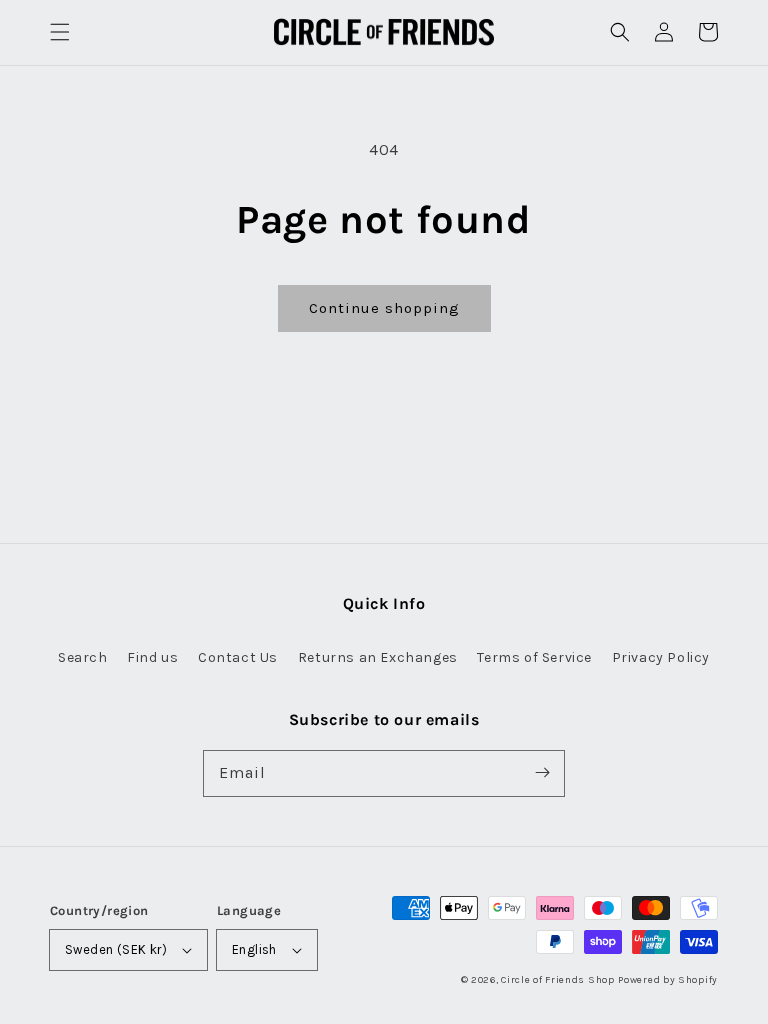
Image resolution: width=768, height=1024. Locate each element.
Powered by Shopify (668, 980)
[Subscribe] (542, 773)
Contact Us (238, 657)
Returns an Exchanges (378, 657)
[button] (60, 32)
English (254, 949)
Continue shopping (384, 308)
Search (83, 657)
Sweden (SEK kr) (116, 949)
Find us (152, 657)
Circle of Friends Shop (557, 980)
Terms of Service (534, 657)
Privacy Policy (661, 657)
